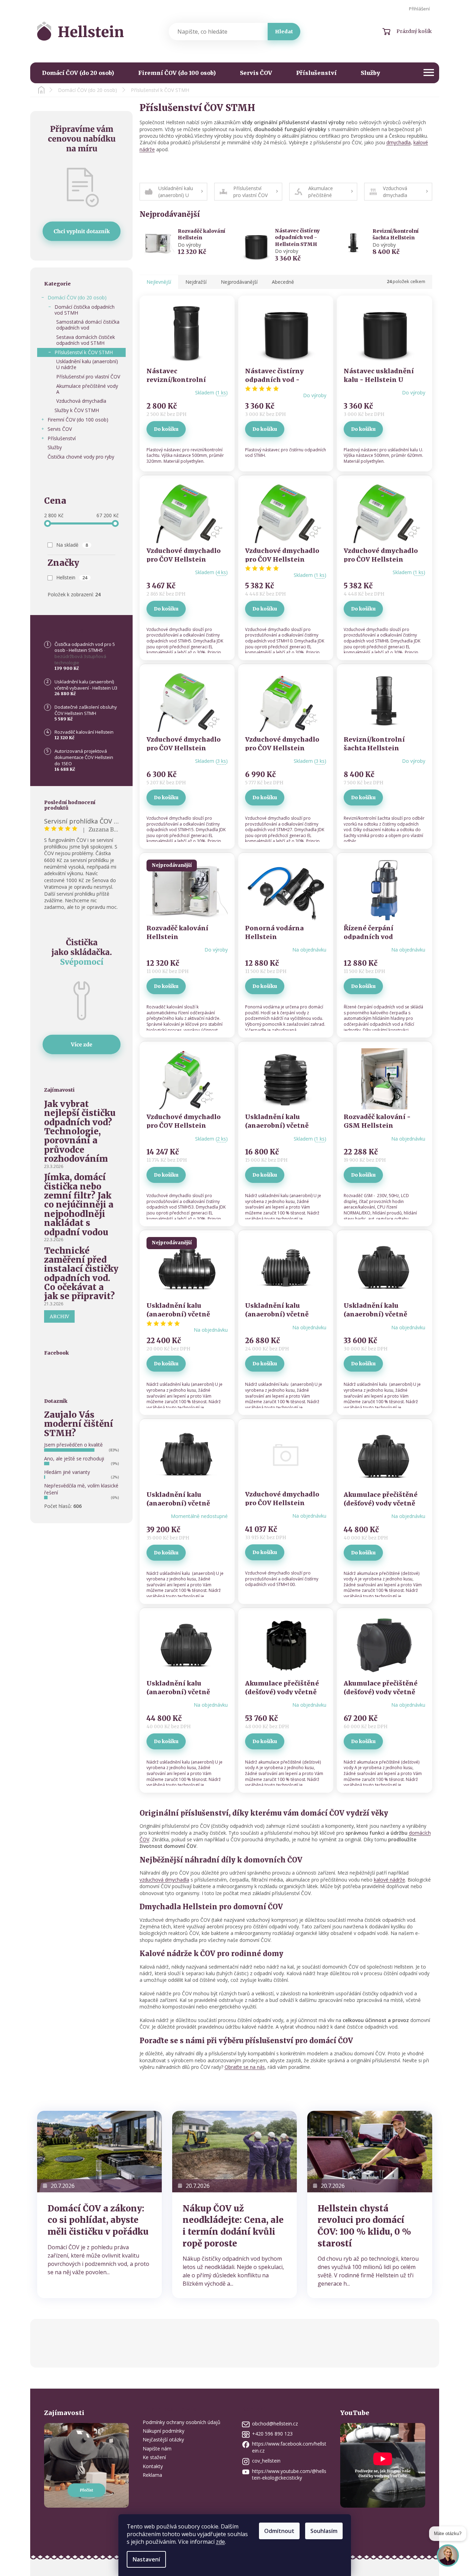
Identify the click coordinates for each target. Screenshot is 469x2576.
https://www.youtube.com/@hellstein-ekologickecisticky (289, 2474)
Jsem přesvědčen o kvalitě (73, 1445)
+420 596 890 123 (272, 2434)
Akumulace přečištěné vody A (87, 389)
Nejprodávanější (239, 282)
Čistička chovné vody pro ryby (81, 457)
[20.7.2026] (99, 2151)
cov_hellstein (266, 2461)
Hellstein (72, 577)
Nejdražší (196, 282)
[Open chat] (448, 2554)
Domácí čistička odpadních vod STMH (85, 310)
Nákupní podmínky (164, 2431)
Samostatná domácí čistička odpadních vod (88, 325)
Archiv (59, 1316)
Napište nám (157, 2449)
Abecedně (283, 282)
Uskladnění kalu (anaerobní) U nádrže (87, 364)
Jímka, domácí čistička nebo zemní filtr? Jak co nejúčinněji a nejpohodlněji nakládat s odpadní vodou (79, 1205)
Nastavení (146, 2559)
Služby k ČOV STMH (77, 410)
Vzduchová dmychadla (81, 401)
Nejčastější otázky (163, 2439)
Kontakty (153, 2466)
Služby (55, 447)
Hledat (284, 32)
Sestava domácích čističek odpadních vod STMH (86, 340)
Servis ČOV (60, 429)
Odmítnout (279, 2531)
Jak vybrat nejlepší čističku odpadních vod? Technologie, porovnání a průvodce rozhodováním (80, 1132)
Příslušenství (62, 438)
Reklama (152, 2475)
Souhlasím (324, 2531)
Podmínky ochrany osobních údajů (182, 2422)
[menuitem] (78, 73)
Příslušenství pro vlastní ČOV (88, 377)
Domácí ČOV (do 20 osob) (77, 297)
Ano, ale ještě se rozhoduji (74, 1458)
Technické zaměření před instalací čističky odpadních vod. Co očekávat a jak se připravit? (81, 1274)
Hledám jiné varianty (67, 1472)
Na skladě (72, 545)
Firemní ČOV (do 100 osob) (78, 420)
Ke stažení (154, 2457)
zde (220, 2542)
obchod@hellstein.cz (275, 2424)
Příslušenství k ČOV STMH (84, 352)
